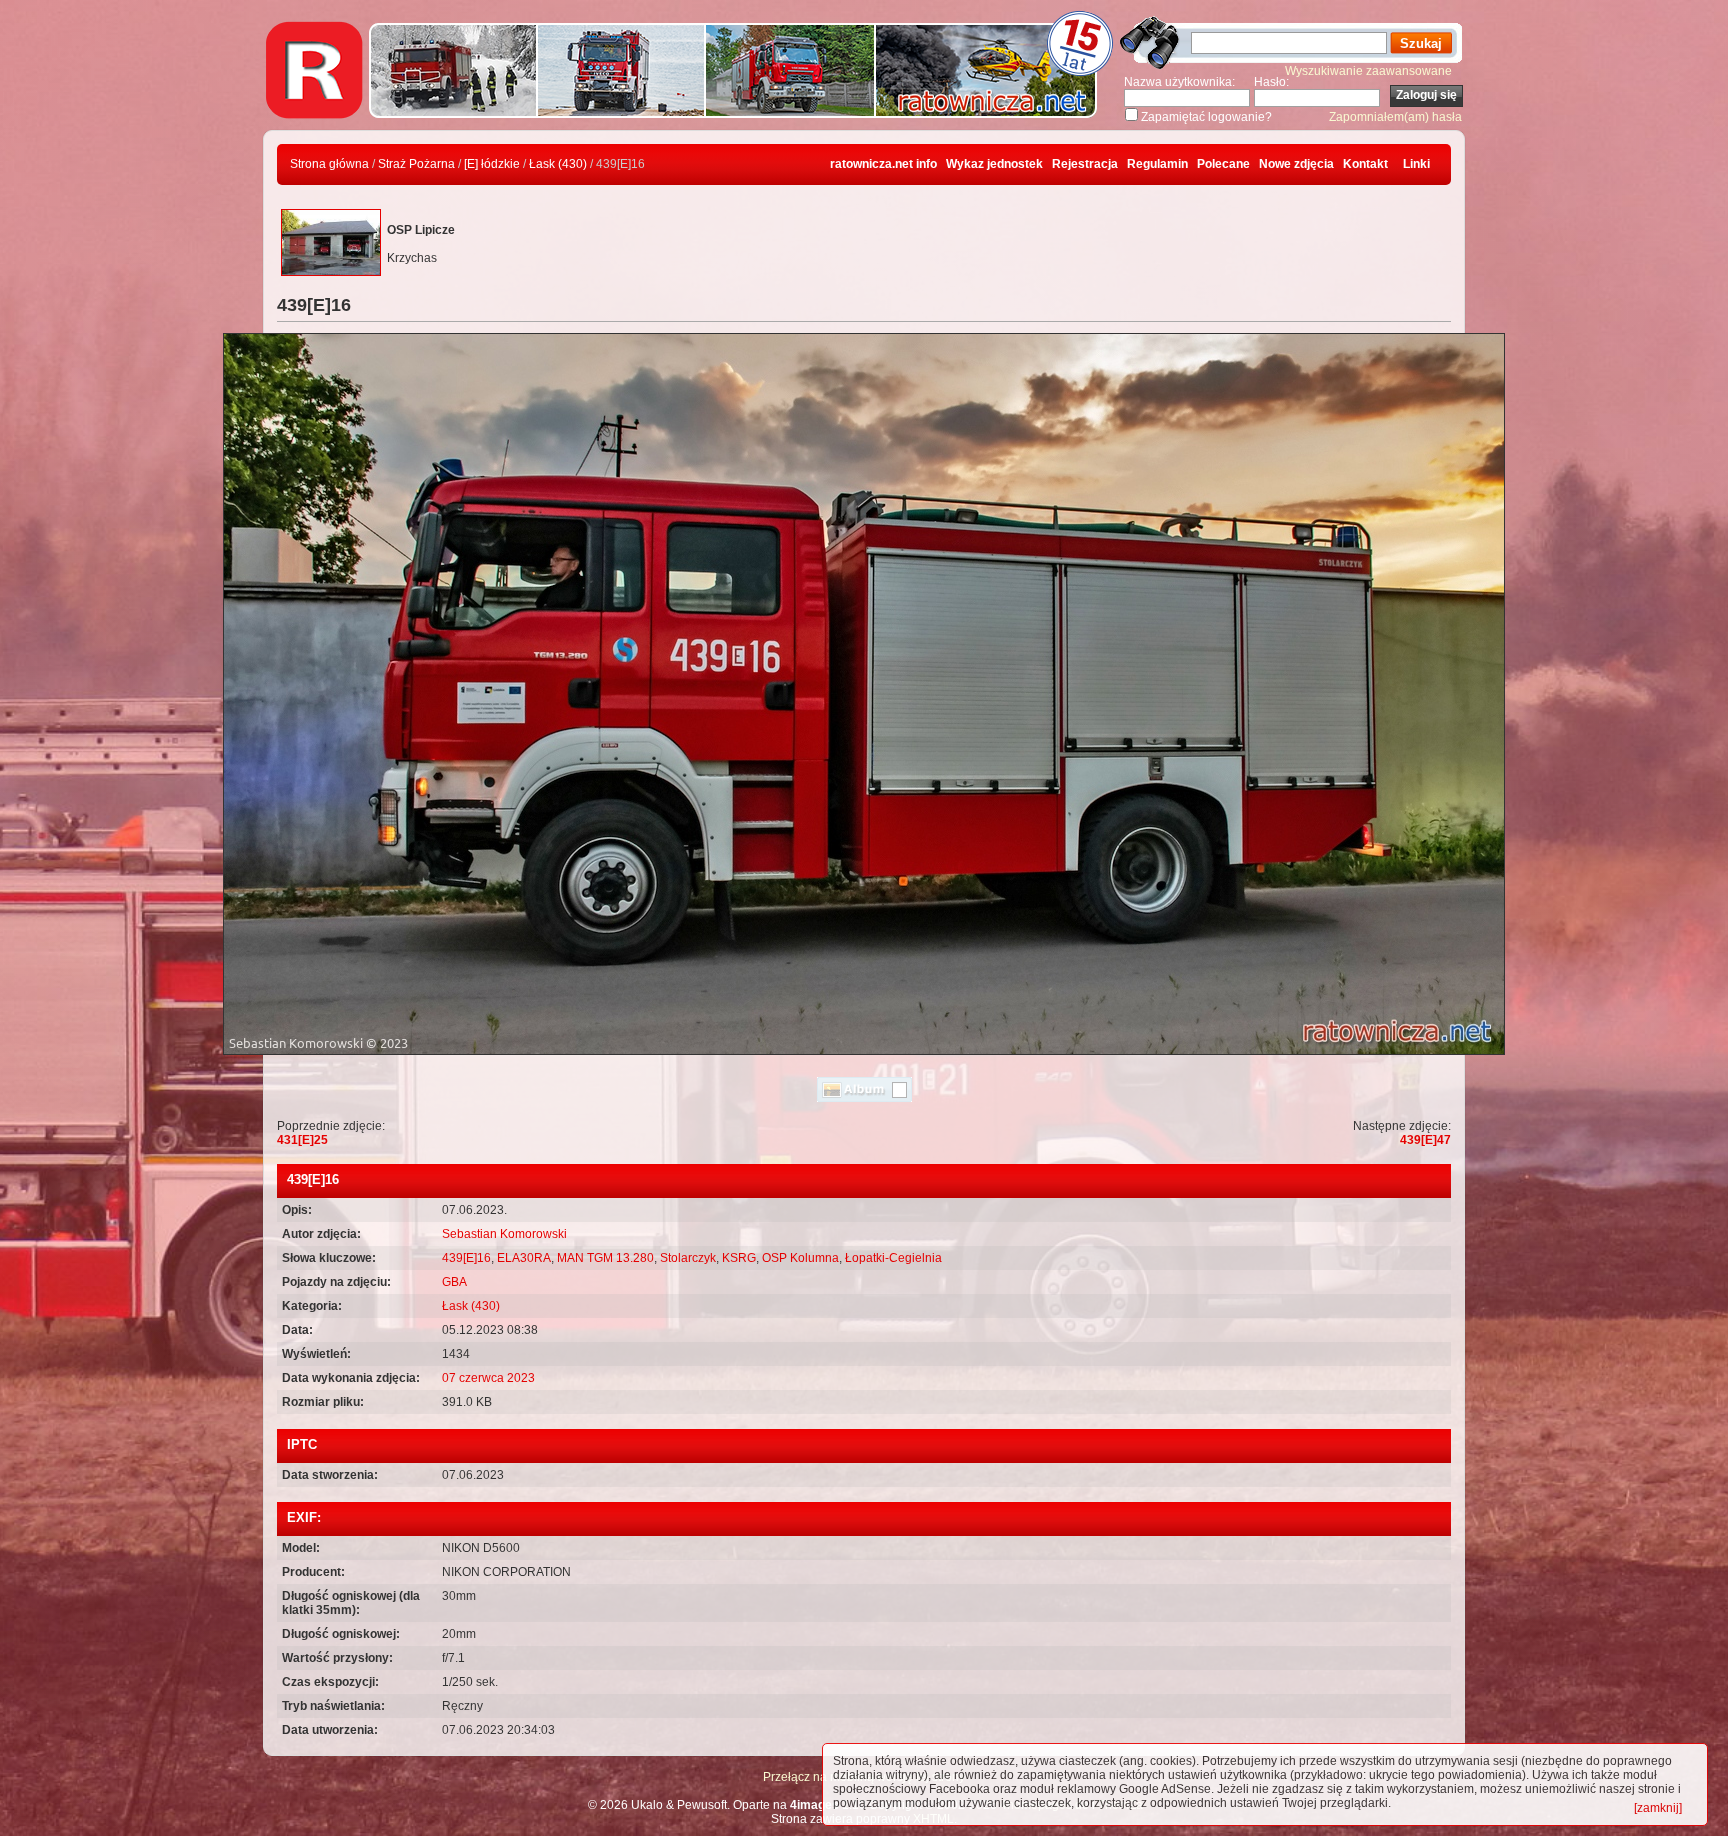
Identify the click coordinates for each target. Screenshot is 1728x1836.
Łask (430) (558, 164)
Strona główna (329, 164)
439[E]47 (1425, 1140)
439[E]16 (466, 1258)
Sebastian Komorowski (504, 1234)
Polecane (1223, 164)
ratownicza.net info (883, 164)
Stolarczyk (688, 1258)
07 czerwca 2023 (488, 1378)
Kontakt (1365, 164)
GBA (454, 1282)
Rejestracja (1085, 164)
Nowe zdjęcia (1296, 164)
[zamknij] (1658, 1808)
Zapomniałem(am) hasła (1395, 117)
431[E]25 (302, 1140)
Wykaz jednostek (994, 164)
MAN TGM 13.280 (605, 1258)
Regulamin (1157, 164)
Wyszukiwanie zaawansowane (1368, 71)
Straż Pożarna (416, 164)
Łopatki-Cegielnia (893, 1258)
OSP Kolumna (800, 1258)
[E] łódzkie (492, 164)
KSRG (739, 1258)
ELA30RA (524, 1258)
